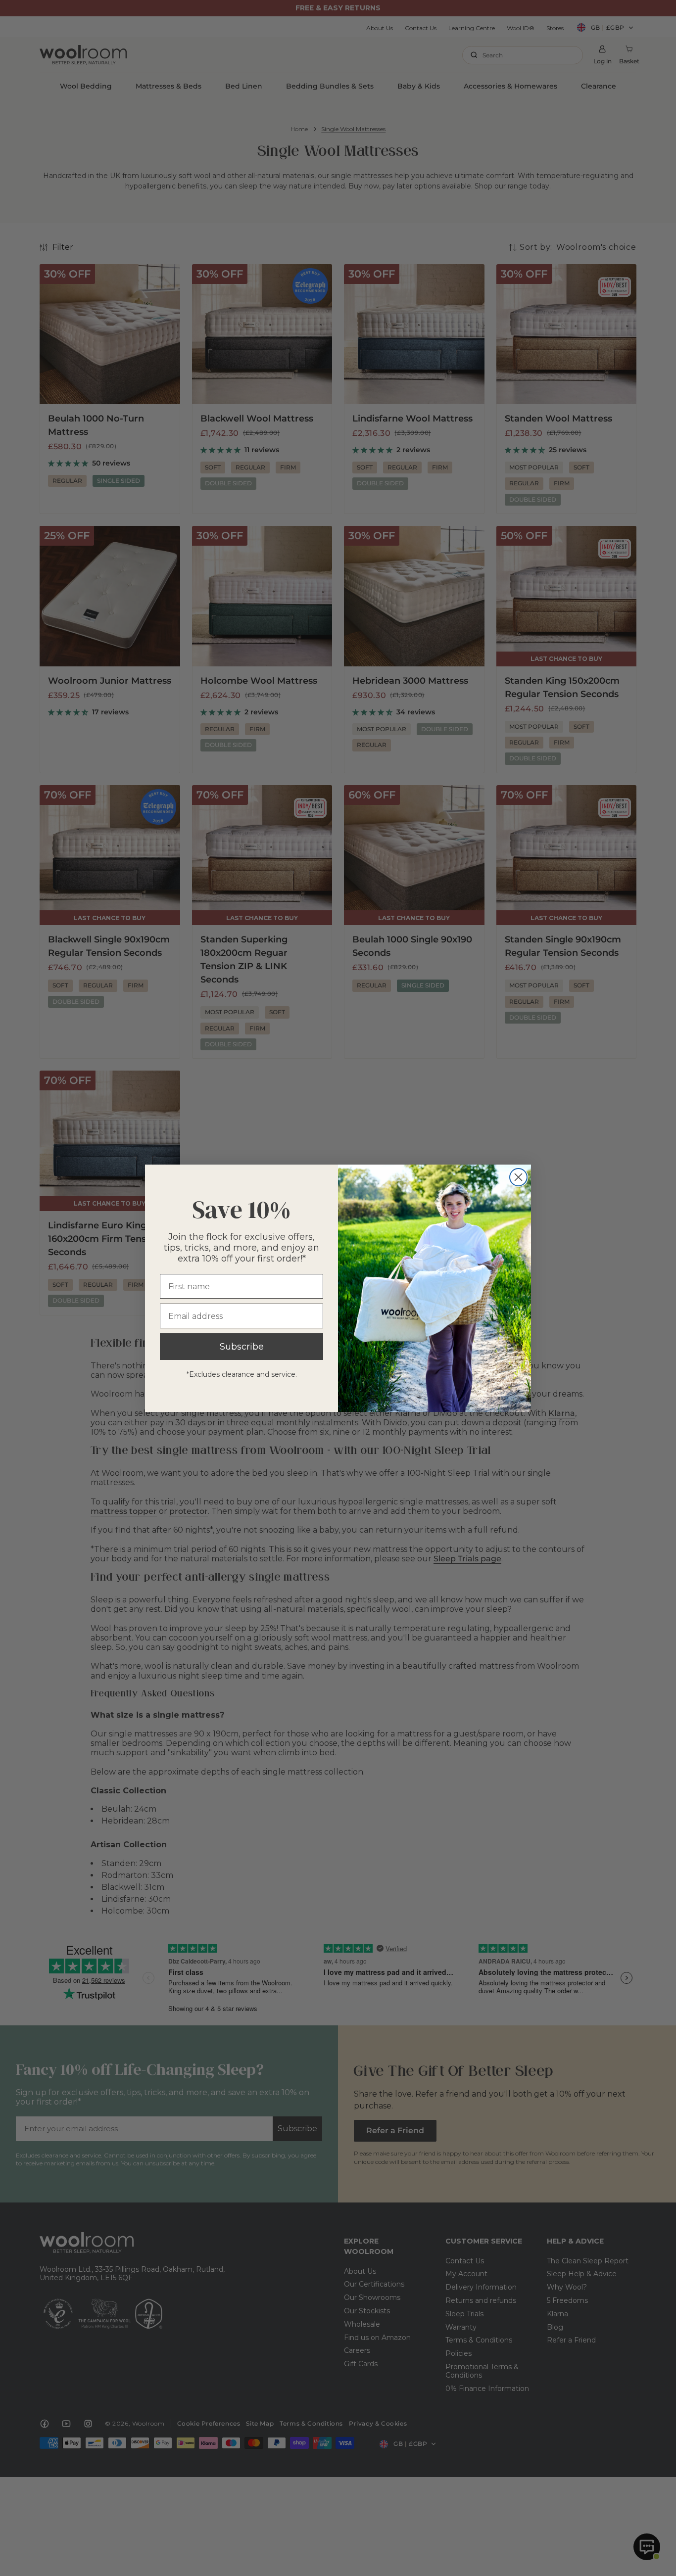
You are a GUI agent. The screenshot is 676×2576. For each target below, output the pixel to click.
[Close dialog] (518, 1177)
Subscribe (242, 1347)
